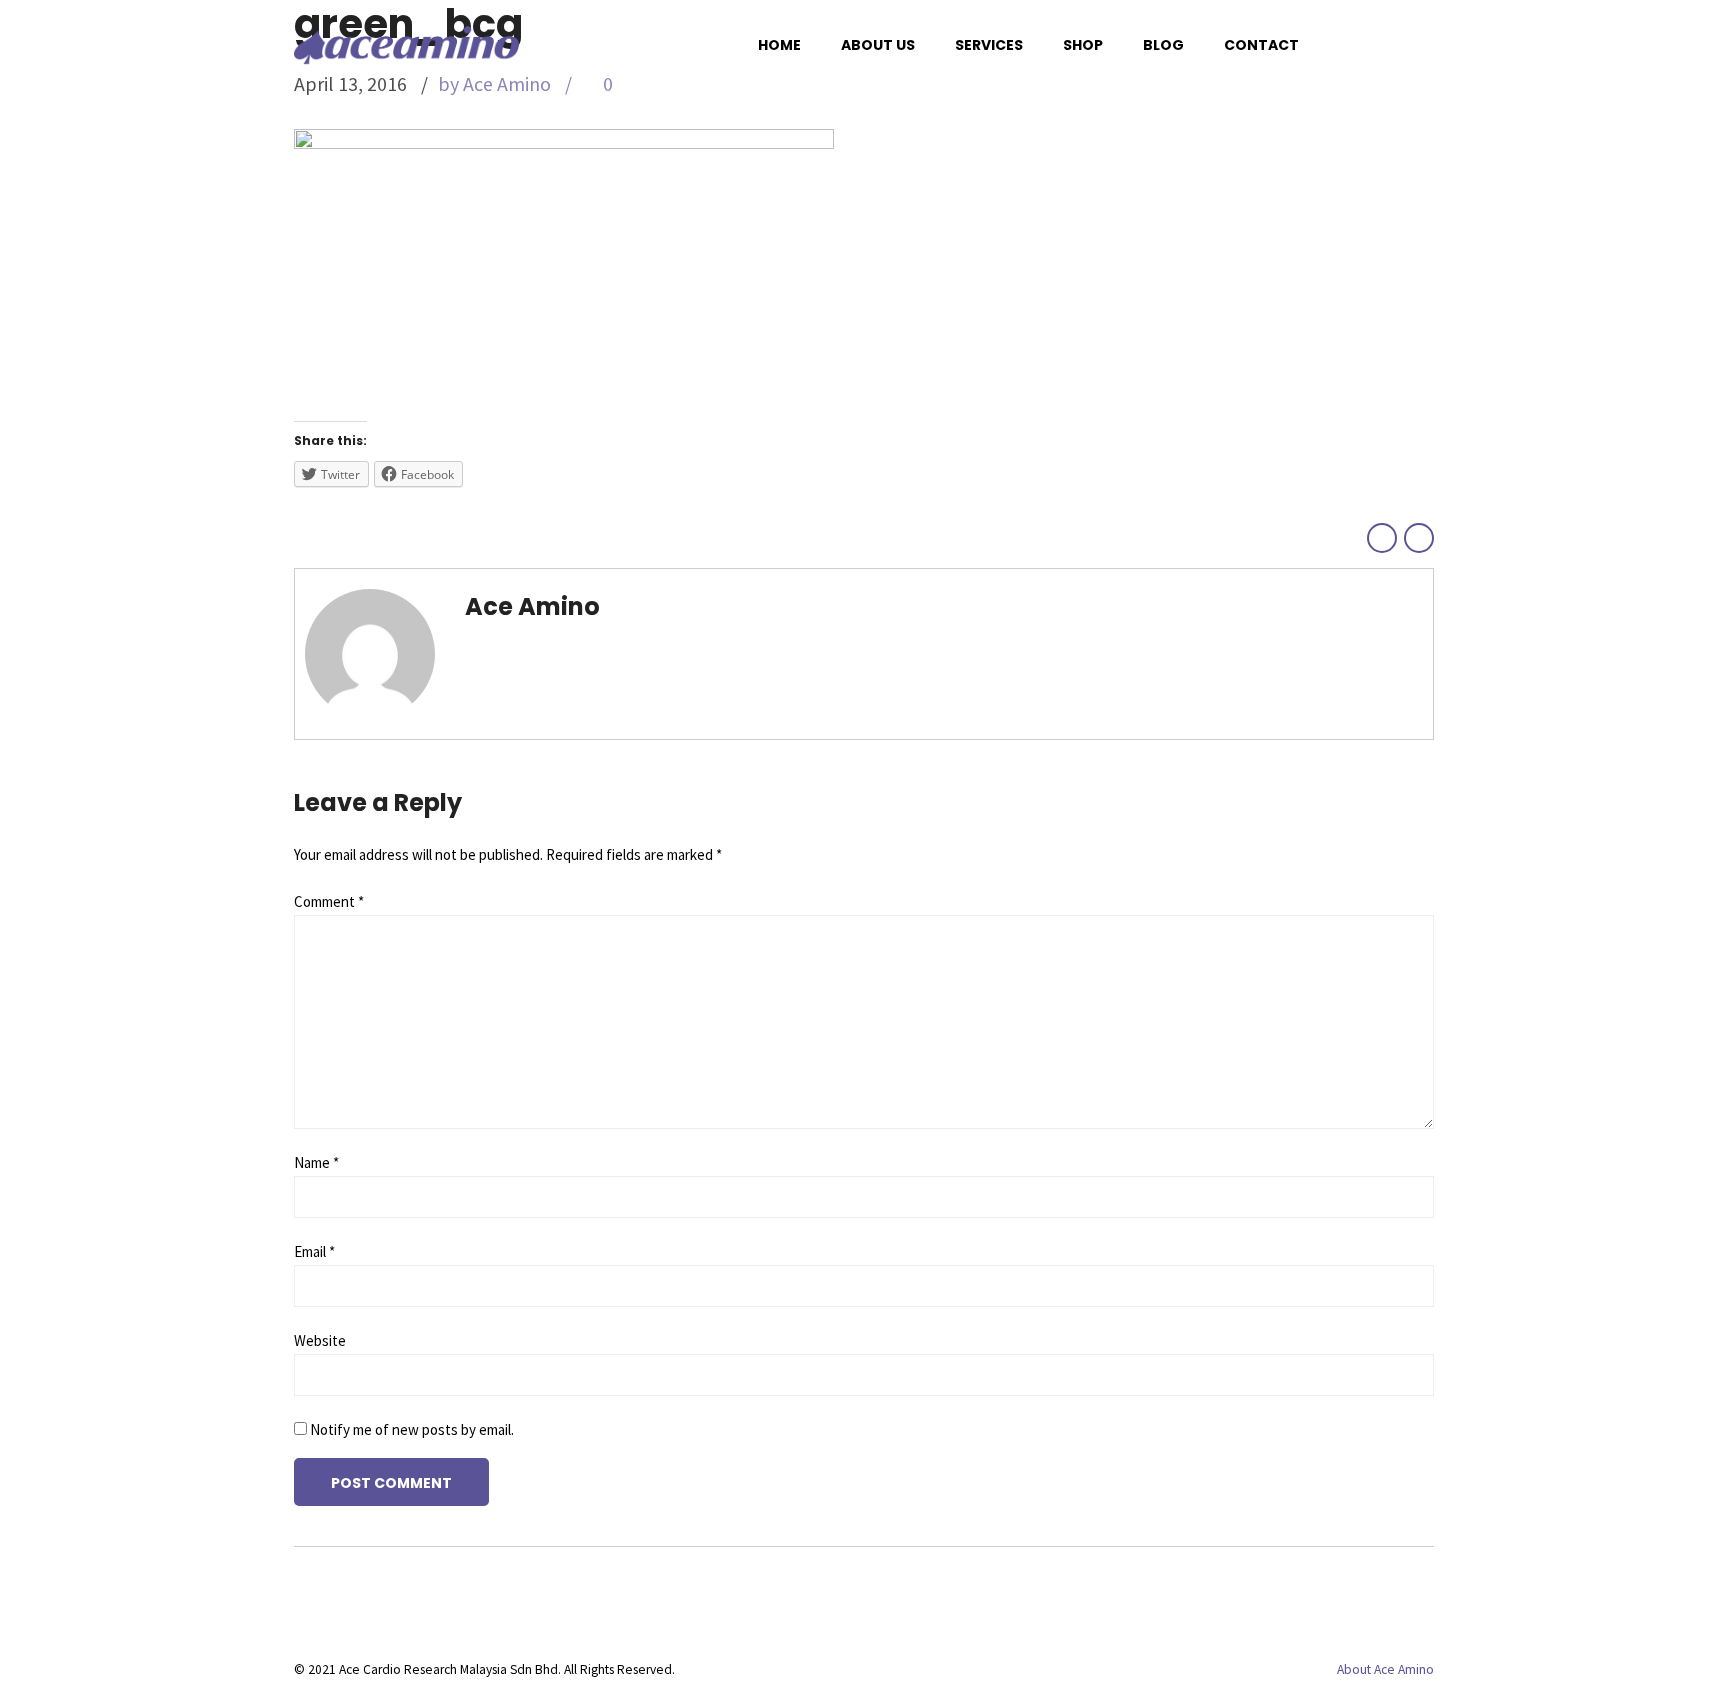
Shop (1083, 45)
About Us (878, 45)
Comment (329, 901)
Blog (1163, 45)
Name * (316, 1162)
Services (989, 45)
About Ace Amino (1385, 1669)
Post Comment (391, 1483)
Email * (314, 1251)
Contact (1261, 45)
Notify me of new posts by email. (412, 1429)
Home (779, 45)
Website (320, 1340)
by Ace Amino (494, 83)
